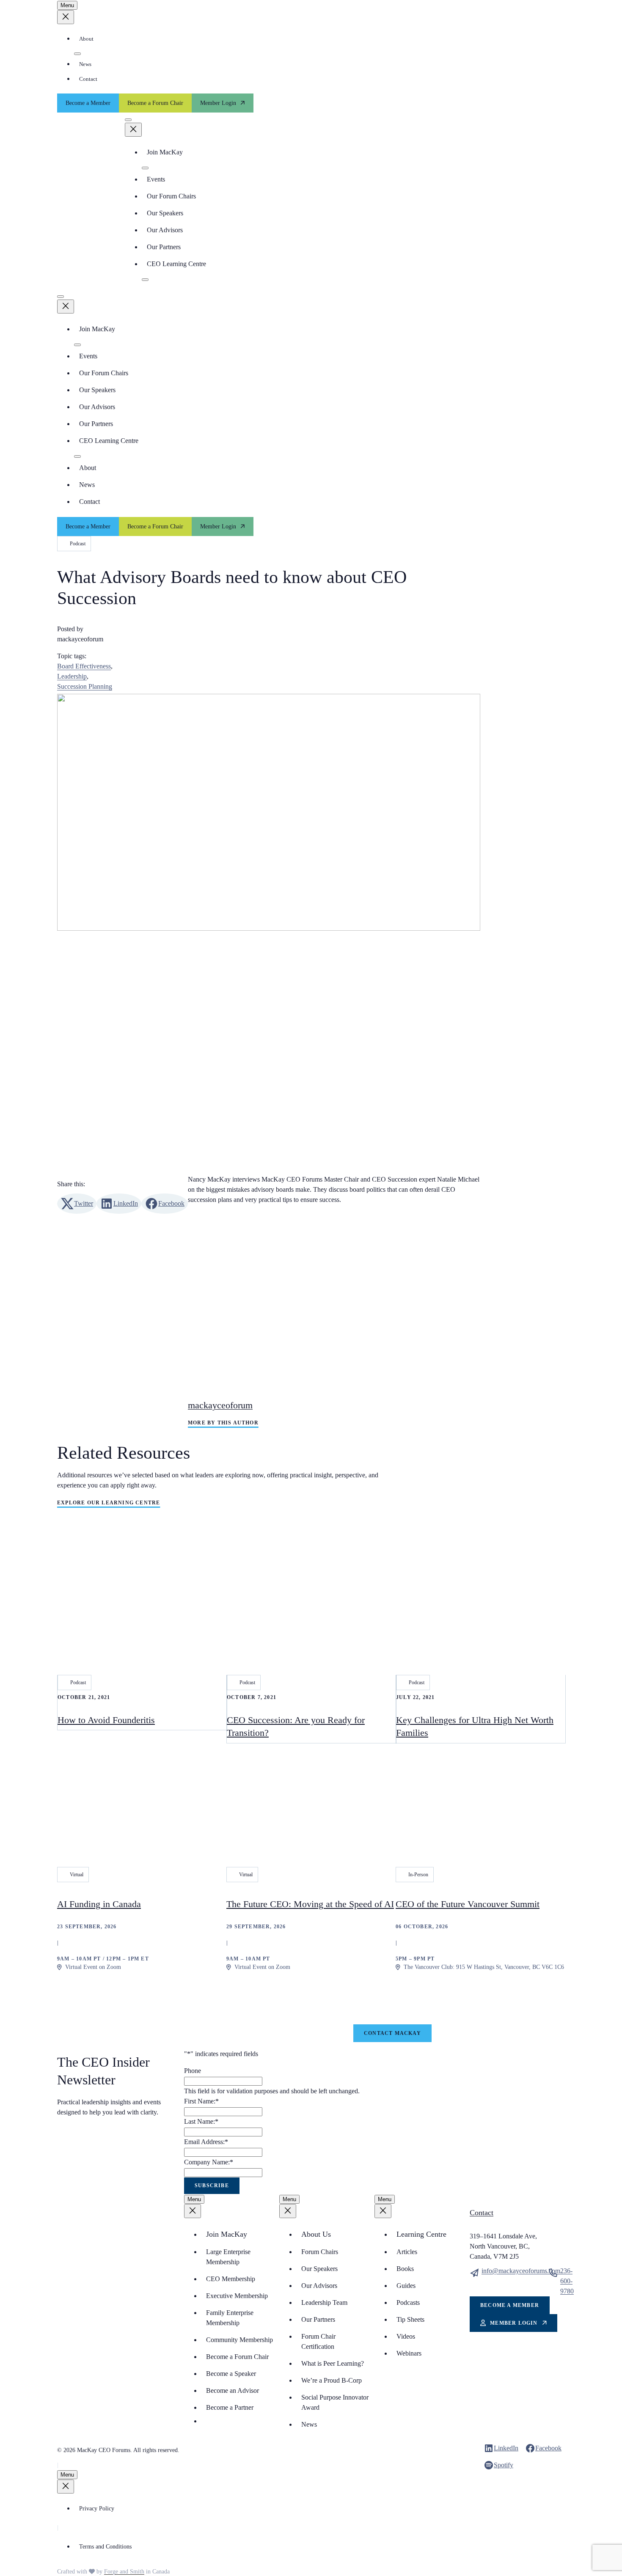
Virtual (77, 1875)
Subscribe (212, 2186)
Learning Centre (421, 2234)
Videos (406, 2336)
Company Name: (209, 2162)
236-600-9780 (567, 2281)
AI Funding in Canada (99, 1904)
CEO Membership (231, 2279)
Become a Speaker (231, 2374)
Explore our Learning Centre (109, 1503)
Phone (193, 2071)
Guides (406, 2286)
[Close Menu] (66, 17)
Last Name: (201, 2121)
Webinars (409, 2353)
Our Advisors (165, 230)
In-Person (418, 1875)
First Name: (201, 2101)
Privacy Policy (97, 2509)
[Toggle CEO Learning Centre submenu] (145, 280)
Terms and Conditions (105, 2547)
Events (156, 179)
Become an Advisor (233, 2390)
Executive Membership (237, 2296)
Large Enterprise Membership (228, 2257)
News (85, 64)
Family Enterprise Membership (230, 2318)
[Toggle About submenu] (77, 54)
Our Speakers (165, 213)
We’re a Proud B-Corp (332, 2380)
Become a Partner (230, 2407)
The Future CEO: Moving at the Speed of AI (310, 1904)
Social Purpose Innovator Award (335, 2402)
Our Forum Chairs (171, 196)
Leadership (72, 676)
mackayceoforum (220, 1405)
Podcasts (408, 2302)
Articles (407, 2252)
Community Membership (239, 2340)
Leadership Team (324, 2302)
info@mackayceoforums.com (521, 2271)
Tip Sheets (410, 2319)
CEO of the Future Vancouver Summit (468, 1904)
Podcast (78, 544)
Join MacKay (165, 152)
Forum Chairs (320, 2252)
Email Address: (206, 2142)
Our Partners (164, 247)
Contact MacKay (392, 2033)
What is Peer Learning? (333, 2363)
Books (405, 2269)
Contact (88, 79)
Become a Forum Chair (155, 103)
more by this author (223, 1423)
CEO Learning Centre (176, 264)
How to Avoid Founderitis (106, 1720)
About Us (316, 2234)
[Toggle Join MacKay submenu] (145, 168)
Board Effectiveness (84, 666)
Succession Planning (85, 686)
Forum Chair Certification (318, 2341)
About (86, 39)
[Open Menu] (128, 120)
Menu (67, 5)
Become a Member (88, 103)
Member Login (218, 103)
